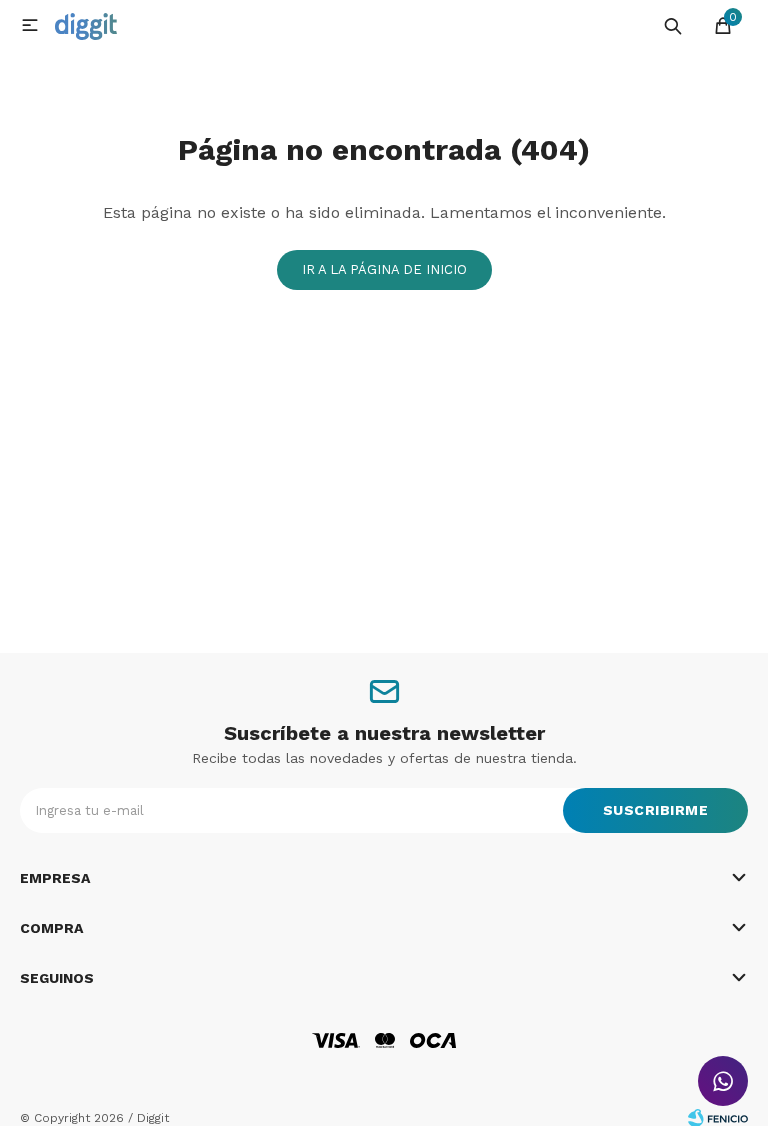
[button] (673, 25)
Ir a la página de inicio (384, 269)
